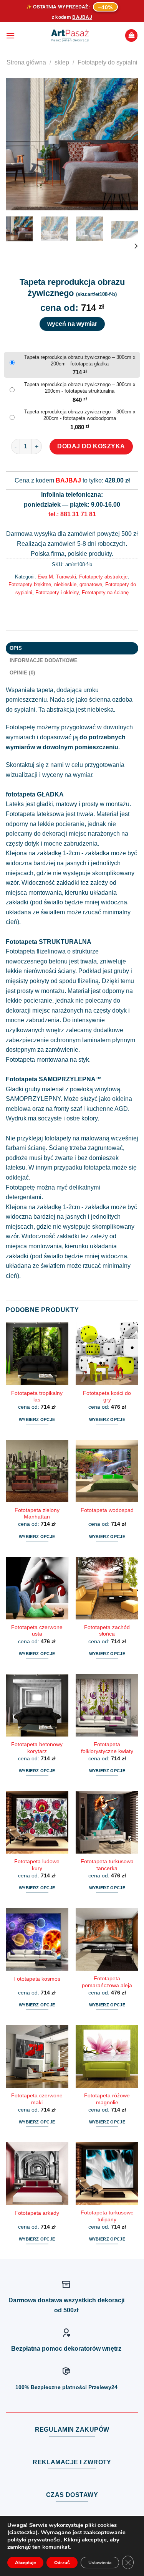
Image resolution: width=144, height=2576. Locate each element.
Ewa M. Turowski (57, 577)
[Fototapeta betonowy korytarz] (37, 1705)
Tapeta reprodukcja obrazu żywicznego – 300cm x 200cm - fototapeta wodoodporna (80, 415)
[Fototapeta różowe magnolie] (107, 2056)
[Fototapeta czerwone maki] (37, 2056)
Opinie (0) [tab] (22, 673)
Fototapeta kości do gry (107, 1397)
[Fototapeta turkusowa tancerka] (107, 1822)
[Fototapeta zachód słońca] (107, 1588)
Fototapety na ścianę (105, 592)
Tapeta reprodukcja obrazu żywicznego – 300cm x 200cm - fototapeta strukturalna (80, 388)
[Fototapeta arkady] (37, 2174)
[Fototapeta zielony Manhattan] (37, 1471)
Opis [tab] (16, 648)
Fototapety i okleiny (57, 592)
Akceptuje (25, 2563)
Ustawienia (100, 2563)
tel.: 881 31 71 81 (72, 514)
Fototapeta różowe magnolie (107, 2099)
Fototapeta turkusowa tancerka (107, 1865)
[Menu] (10, 36)
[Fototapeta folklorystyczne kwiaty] (107, 1705)
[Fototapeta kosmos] (37, 1939)
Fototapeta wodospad (107, 1510)
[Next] (126, 144)
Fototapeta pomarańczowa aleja (107, 1982)
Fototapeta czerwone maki (37, 2099)
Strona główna (26, 62)
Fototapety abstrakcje (103, 577)
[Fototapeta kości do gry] (107, 1354)
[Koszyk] (131, 36)
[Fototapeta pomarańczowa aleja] (107, 1939)
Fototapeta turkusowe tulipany (107, 2216)
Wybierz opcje (37, 1419)
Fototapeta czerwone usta (37, 1631)
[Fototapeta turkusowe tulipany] (107, 2174)
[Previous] (18, 144)
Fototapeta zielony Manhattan (37, 1514)
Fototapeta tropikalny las (37, 1397)
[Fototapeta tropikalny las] (37, 1354)
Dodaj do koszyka (91, 446)
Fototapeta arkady (37, 2213)
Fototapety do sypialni (108, 62)
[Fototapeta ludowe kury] (37, 1822)
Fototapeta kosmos (37, 1979)
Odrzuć (62, 2563)
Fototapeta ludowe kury (37, 1865)
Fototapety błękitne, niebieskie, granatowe (55, 584)
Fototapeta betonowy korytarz (37, 1748)
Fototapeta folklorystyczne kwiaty (107, 1748)
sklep (62, 62)
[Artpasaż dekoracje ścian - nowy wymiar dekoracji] (70, 36)
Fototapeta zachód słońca (107, 1631)
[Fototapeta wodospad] (107, 1471)
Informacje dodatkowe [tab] (44, 660)
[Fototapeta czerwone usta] (37, 1588)
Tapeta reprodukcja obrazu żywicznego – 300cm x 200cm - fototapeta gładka (80, 360)
